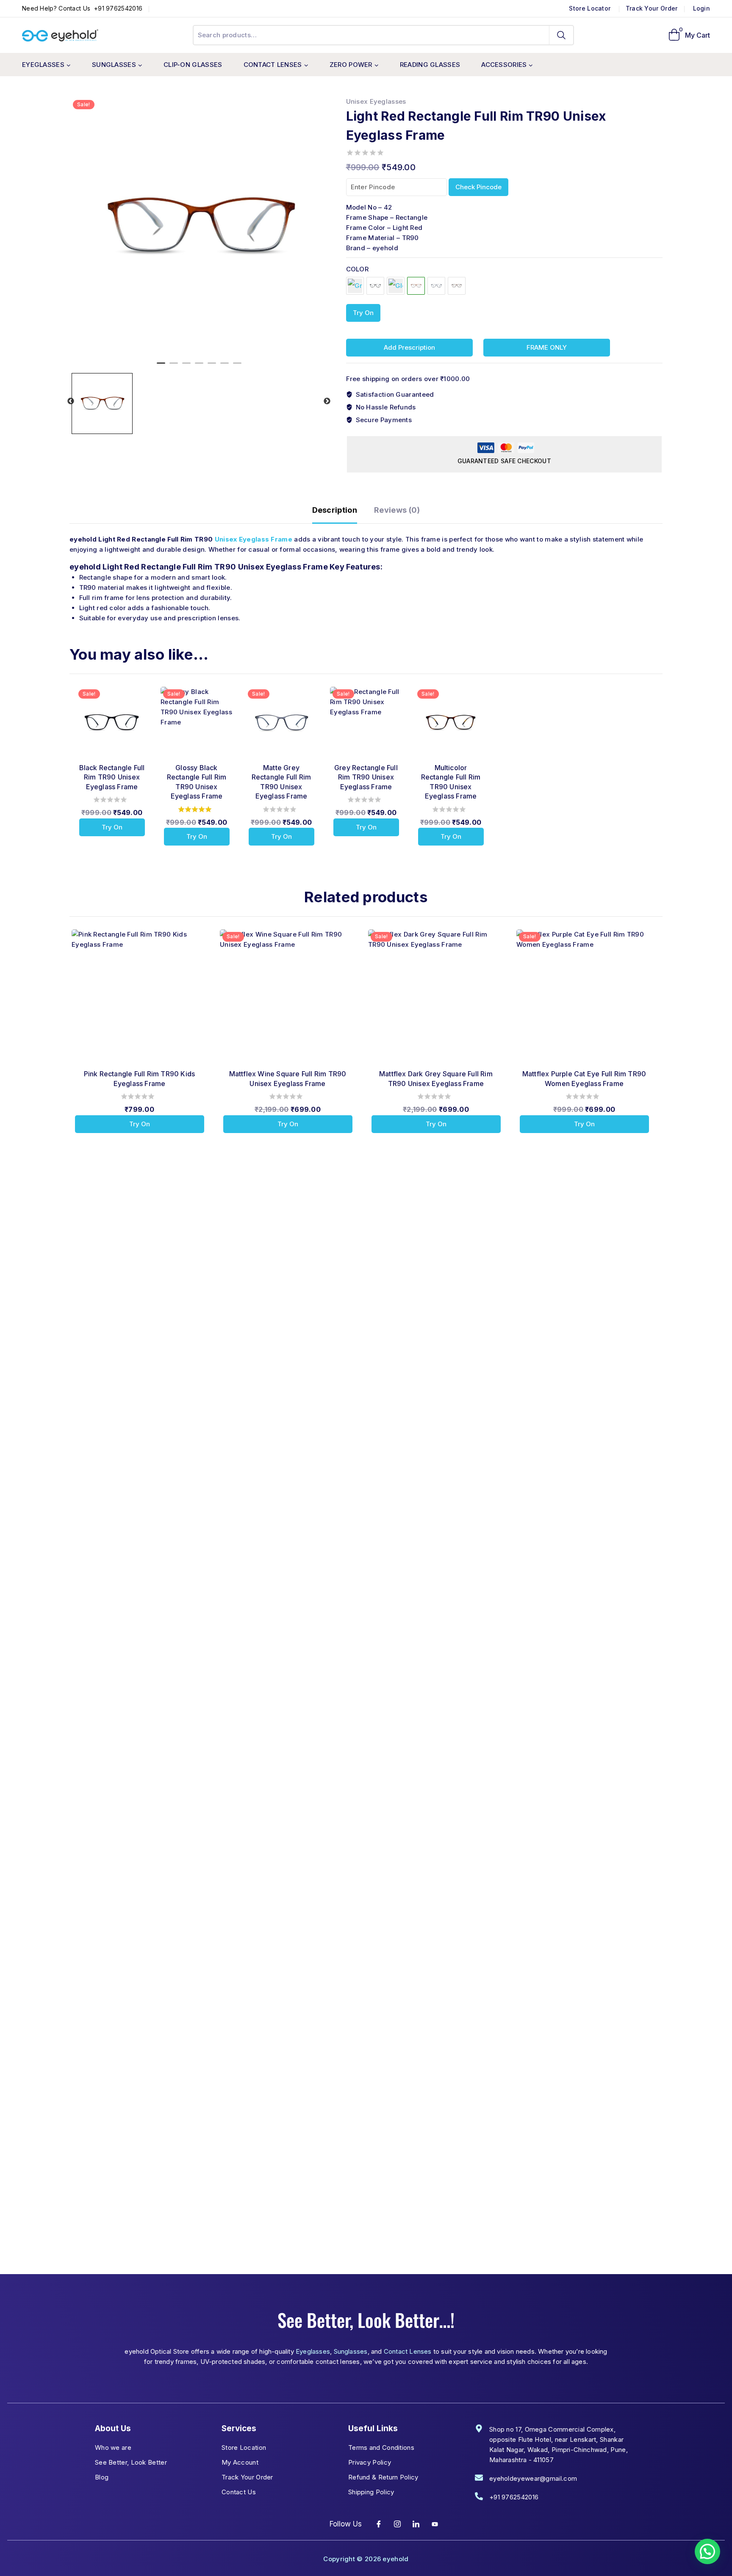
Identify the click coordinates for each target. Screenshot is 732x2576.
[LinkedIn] (416, 2524)
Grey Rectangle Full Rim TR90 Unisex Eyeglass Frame (366, 777)
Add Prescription (409, 347)
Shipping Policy (371, 2492)
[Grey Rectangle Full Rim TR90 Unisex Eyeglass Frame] (355, 286)
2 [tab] (174, 367)
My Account (240, 2462)
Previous (71, 401)
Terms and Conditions (381, 2447)
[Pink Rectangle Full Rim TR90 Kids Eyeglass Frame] (139, 997)
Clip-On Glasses (193, 65)
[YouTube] (435, 2524)
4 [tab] (199, 367)
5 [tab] (212, 367)
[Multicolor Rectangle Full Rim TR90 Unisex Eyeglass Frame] (457, 286)
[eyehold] (60, 36)
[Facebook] (379, 2524)
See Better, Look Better (131, 2462)
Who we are (113, 2447)
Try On (363, 313)
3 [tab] (186, 367)
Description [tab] (335, 510)
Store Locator (591, 8)
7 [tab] (237, 367)
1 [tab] (161, 367)
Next (327, 401)
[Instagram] (397, 2524)
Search (561, 35)
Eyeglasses (313, 2351)
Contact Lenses (408, 2351)
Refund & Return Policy (383, 2477)
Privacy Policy (370, 2462)
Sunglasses (351, 2351)
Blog (102, 2477)
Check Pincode (478, 187)
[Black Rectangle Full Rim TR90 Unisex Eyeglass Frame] (375, 286)
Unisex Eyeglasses (376, 101)
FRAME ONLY (547, 347)
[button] (707, 2551)
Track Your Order (652, 8)
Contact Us (239, 2492)
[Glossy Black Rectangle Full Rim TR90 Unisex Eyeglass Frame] (396, 286)
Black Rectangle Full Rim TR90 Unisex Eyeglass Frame (112, 777)
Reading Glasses (430, 65)
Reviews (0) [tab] (397, 510)
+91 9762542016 (118, 8)
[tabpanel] (199, 226)
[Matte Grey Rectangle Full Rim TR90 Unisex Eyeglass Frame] (436, 286)
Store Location (244, 2447)
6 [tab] (225, 367)
